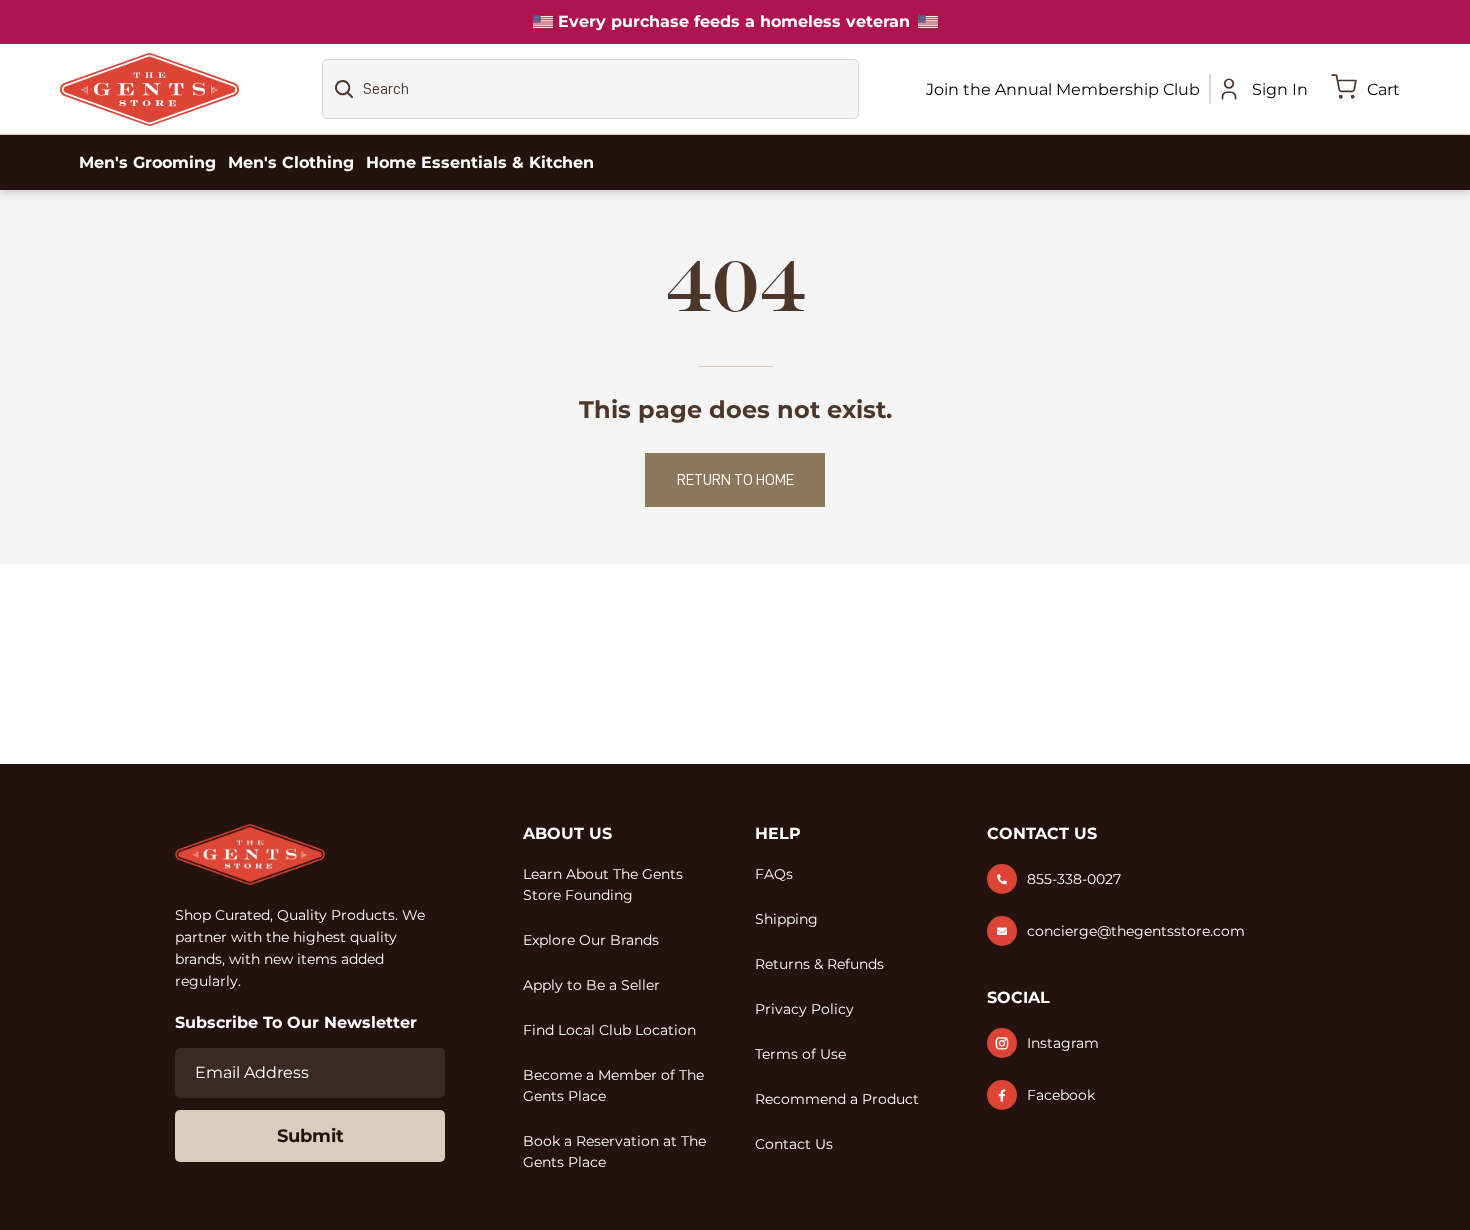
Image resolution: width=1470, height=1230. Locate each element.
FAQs (774, 874)
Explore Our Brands (591, 940)
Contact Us (794, 1144)
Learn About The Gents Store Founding (603, 884)
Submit (310, 1136)
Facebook (1061, 1095)
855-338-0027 (1074, 879)
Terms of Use (800, 1054)
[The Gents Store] (150, 89)
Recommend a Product (837, 1099)
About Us (567, 833)
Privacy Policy (804, 1009)
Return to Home (735, 480)
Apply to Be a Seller (591, 985)
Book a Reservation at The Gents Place (614, 1151)
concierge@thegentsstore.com (1136, 931)
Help (778, 833)
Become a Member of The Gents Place (613, 1085)
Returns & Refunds (819, 964)
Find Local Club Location (609, 1030)
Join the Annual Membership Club (1063, 89)
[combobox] (590, 89)
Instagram (1063, 1043)
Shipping (786, 919)
